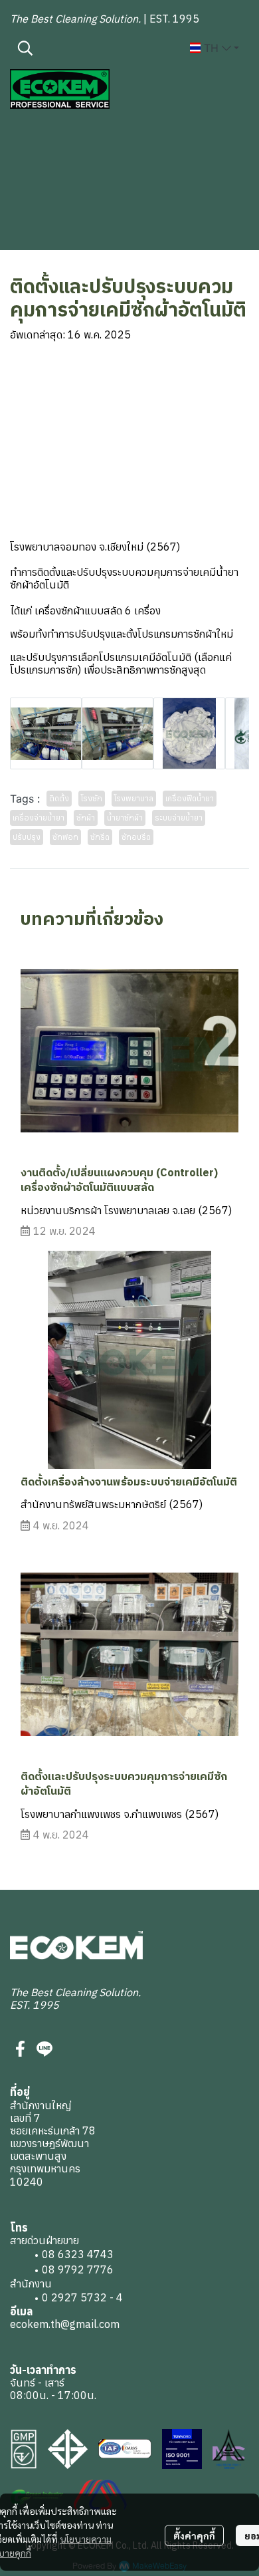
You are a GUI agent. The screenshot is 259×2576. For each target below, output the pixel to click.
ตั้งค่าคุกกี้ (194, 2535)
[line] (44, 2049)
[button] (97, 48)
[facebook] (21, 2049)
